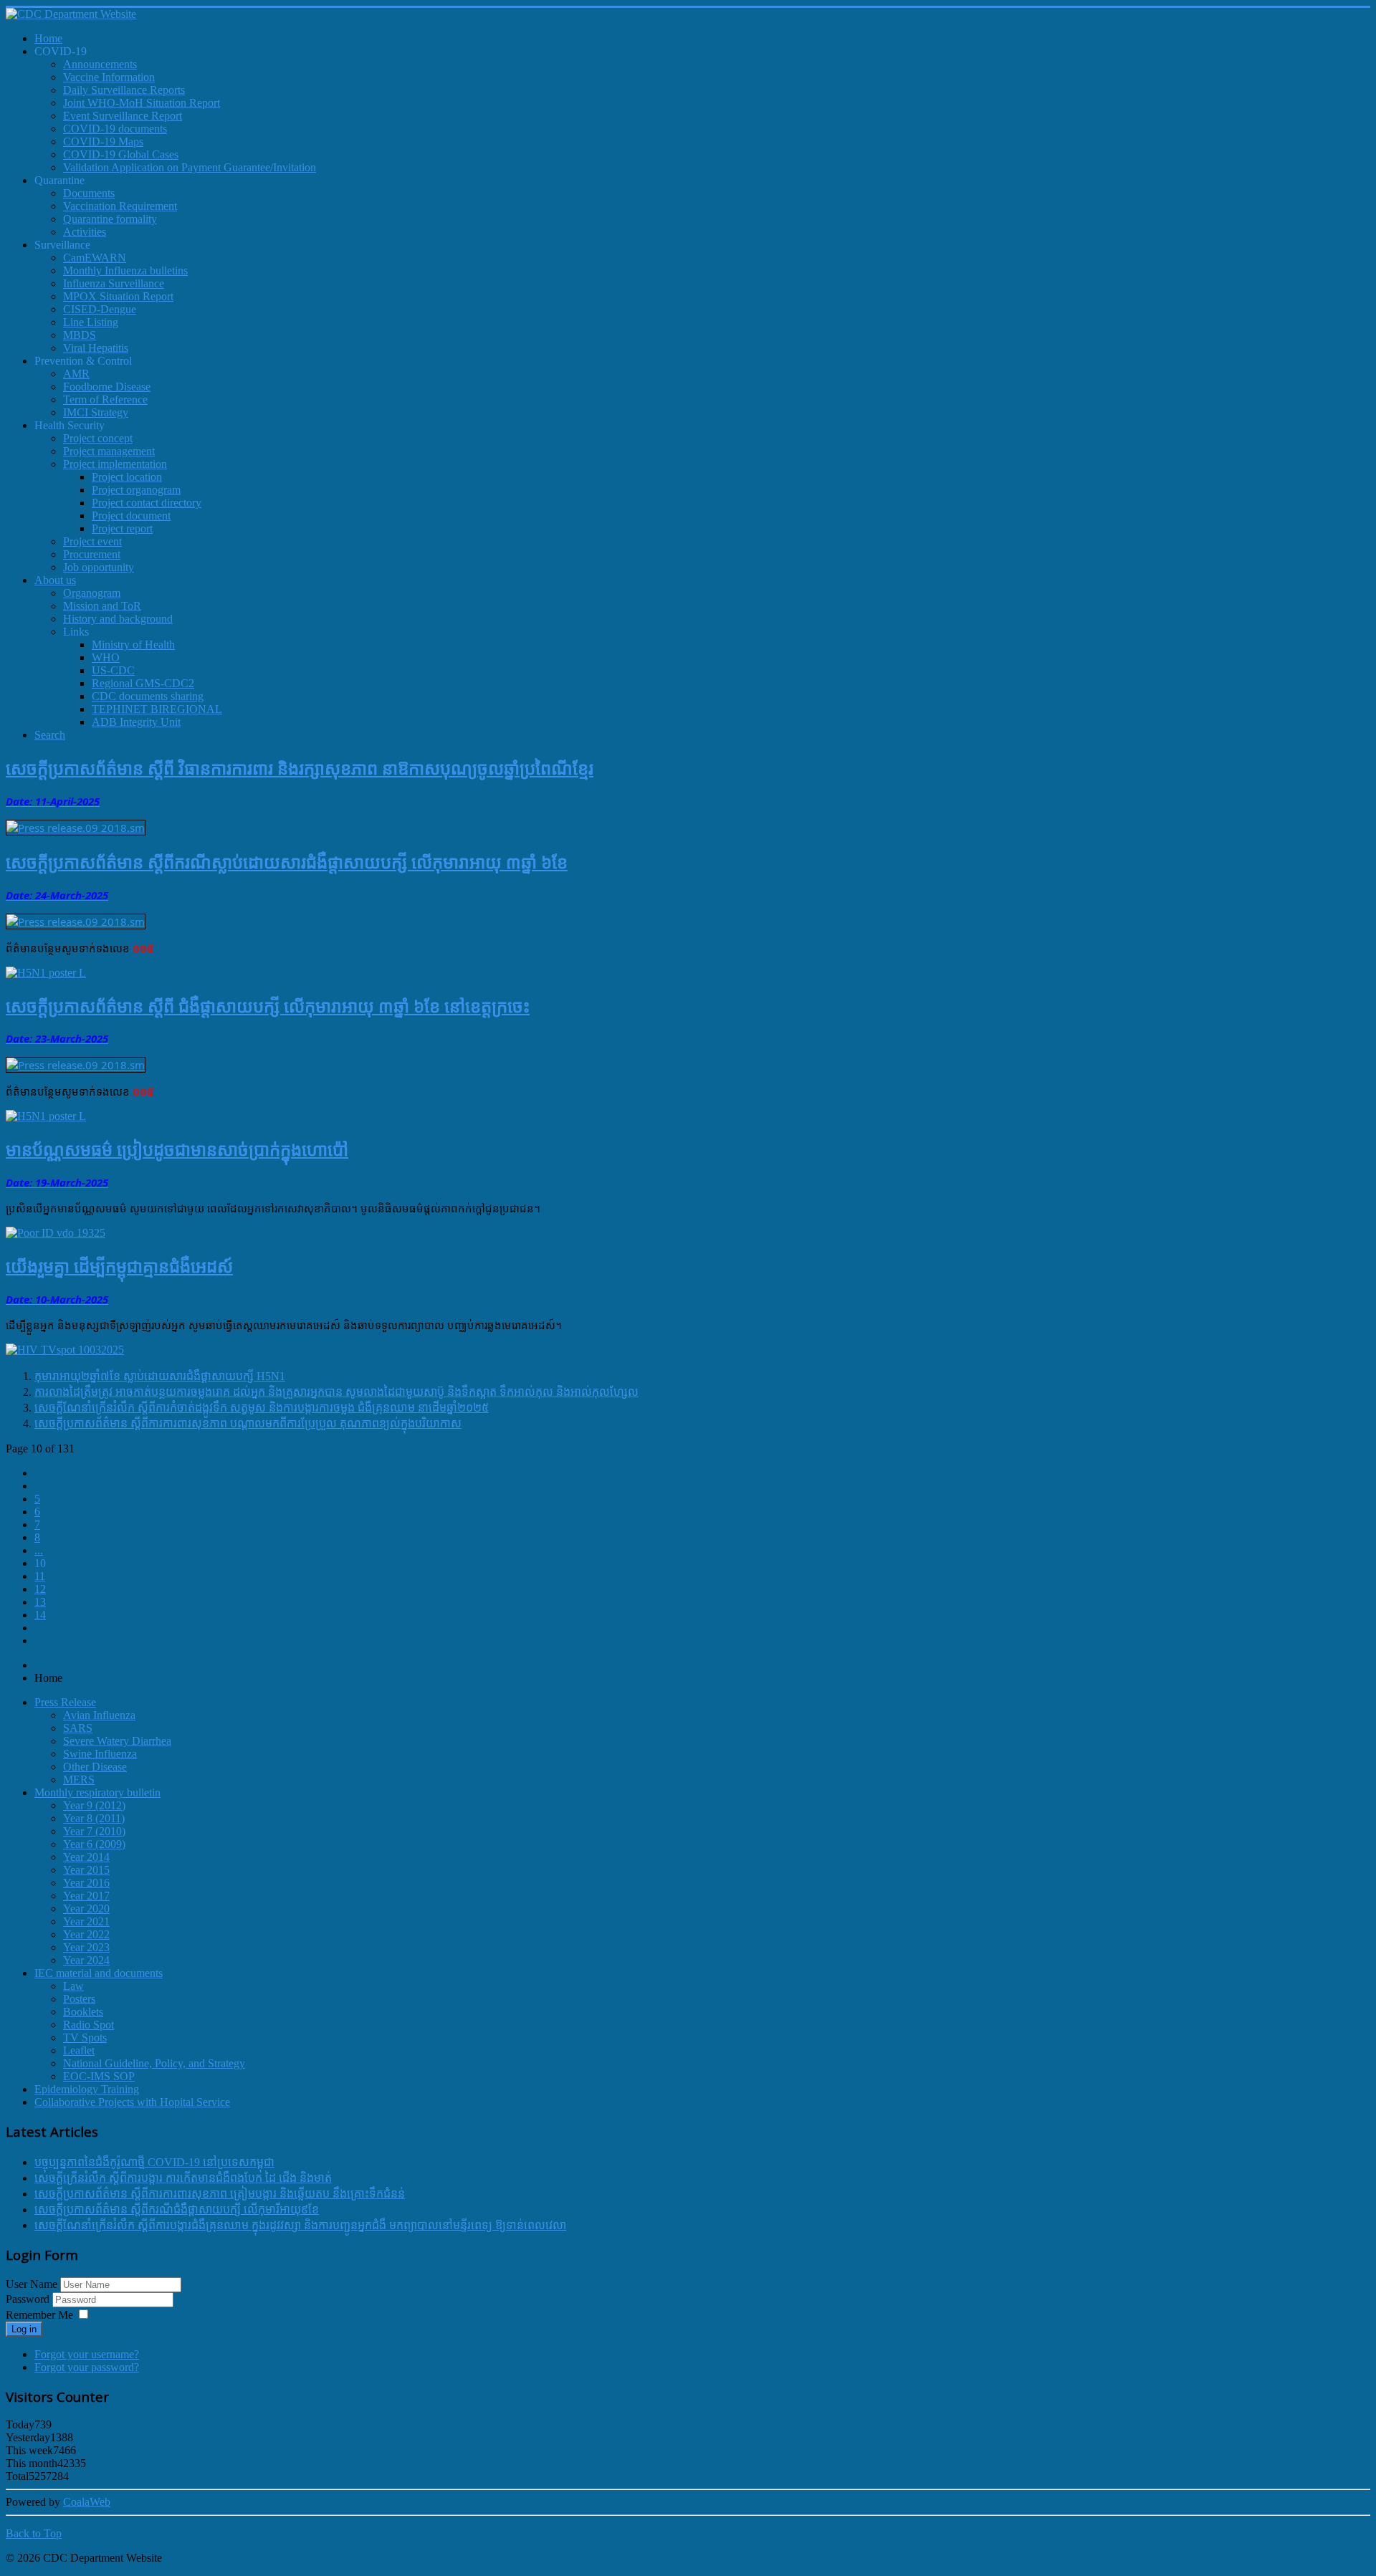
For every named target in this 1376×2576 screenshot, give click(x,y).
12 (40, 1589)
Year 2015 (86, 1870)
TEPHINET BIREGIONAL (157, 709)
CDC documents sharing (148, 696)
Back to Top (34, 2533)
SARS (78, 1728)
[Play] (65, 1350)
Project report (122, 528)
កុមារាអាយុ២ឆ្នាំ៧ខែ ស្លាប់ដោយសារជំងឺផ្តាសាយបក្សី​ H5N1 (160, 1376)
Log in (24, 2329)
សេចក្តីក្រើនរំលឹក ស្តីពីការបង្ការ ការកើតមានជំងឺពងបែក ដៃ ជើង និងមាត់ (183, 2178)
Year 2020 (86, 1909)
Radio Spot (89, 2025)
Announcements (100, 64)
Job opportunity (99, 567)
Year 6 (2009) (94, 1844)
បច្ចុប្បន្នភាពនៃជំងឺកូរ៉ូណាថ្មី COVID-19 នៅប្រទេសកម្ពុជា (154, 2162)
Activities (85, 232)
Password (29, 2299)
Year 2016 (86, 1883)
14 (40, 1615)
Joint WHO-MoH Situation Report (142, 103)
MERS (79, 1780)
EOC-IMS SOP (99, 2076)
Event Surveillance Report (123, 116)
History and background (118, 619)
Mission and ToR (102, 606)
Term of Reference (105, 399)
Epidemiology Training (87, 2089)
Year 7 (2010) (94, 1831)
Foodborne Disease (107, 387)
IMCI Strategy (96, 412)
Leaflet (79, 2050)
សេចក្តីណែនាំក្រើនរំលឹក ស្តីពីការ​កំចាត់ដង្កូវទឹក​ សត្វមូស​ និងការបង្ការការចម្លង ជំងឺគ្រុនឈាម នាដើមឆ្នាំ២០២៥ (262, 1408)
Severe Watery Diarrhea (117, 1741)
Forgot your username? (87, 2354)
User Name (32, 2284)
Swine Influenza (100, 1754)
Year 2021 (86, 1921)
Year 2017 (86, 1896)
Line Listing (91, 322)
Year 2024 (86, 1960)
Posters (79, 1999)
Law (73, 1986)
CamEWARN (95, 258)
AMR (76, 374)
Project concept (98, 438)
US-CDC (113, 670)
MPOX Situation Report (118, 296)
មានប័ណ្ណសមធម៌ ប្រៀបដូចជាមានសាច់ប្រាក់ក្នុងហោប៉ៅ (177, 1149)
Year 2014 (86, 1857)
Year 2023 (86, 1947)
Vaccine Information (109, 77)
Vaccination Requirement (120, 206)
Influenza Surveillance (114, 283)
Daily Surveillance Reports (124, 90)
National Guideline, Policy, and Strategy (154, 2063)
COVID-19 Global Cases (121, 154)
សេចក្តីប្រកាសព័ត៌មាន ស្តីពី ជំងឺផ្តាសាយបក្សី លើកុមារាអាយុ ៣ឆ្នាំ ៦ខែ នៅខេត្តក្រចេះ (268, 1006)
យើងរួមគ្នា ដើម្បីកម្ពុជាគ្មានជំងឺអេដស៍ (119, 1266)
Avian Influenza (99, 1715)
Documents (89, 193)
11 (40, 1576)
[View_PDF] (76, 828)
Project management (109, 451)
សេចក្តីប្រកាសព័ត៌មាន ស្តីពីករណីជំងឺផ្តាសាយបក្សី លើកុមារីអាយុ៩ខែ (177, 2209)
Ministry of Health (133, 645)
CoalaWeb (87, 2502)
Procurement (92, 554)
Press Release (65, 1702)
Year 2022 (86, 1934)
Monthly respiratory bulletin (97, 1792)
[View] (46, 973)
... (39, 1550)
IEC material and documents (99, 1973)
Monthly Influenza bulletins (125, 270)
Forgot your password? (87, 2367)
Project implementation (115, 464)
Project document (131, 516)
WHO (106, 657)
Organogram (92, 593)
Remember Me (39, 2315)
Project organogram (136, 490)
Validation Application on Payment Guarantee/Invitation (190, 167)
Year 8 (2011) (94, 1818)
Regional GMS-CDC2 (143, 683)
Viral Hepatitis (96, 348)
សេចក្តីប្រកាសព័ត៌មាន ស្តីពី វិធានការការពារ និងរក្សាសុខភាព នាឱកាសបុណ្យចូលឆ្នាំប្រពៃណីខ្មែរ (300, 768)
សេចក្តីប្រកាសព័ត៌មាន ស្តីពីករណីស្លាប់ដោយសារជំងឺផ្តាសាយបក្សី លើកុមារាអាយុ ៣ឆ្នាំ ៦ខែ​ (287, 862)
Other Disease (95, 1767)
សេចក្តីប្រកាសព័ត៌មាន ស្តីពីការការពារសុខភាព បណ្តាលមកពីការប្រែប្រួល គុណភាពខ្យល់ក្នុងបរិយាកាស (248, 1423)
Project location (127, 477)
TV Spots (85, 2038)
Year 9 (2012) (94, 1805)
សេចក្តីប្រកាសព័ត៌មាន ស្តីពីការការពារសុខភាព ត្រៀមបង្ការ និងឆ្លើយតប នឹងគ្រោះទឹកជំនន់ (220, 2194)
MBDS (80, 335)
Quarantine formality (110, 219)
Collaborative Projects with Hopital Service (132, 2102)
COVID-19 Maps (103, 142)
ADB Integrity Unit (136, 722)
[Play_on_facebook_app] (56, 1233)
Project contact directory (147, 503)
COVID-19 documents (115, 129)
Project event (92, 541)
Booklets (83, 2012)
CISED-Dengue (100, 309)
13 (40, 1602)
